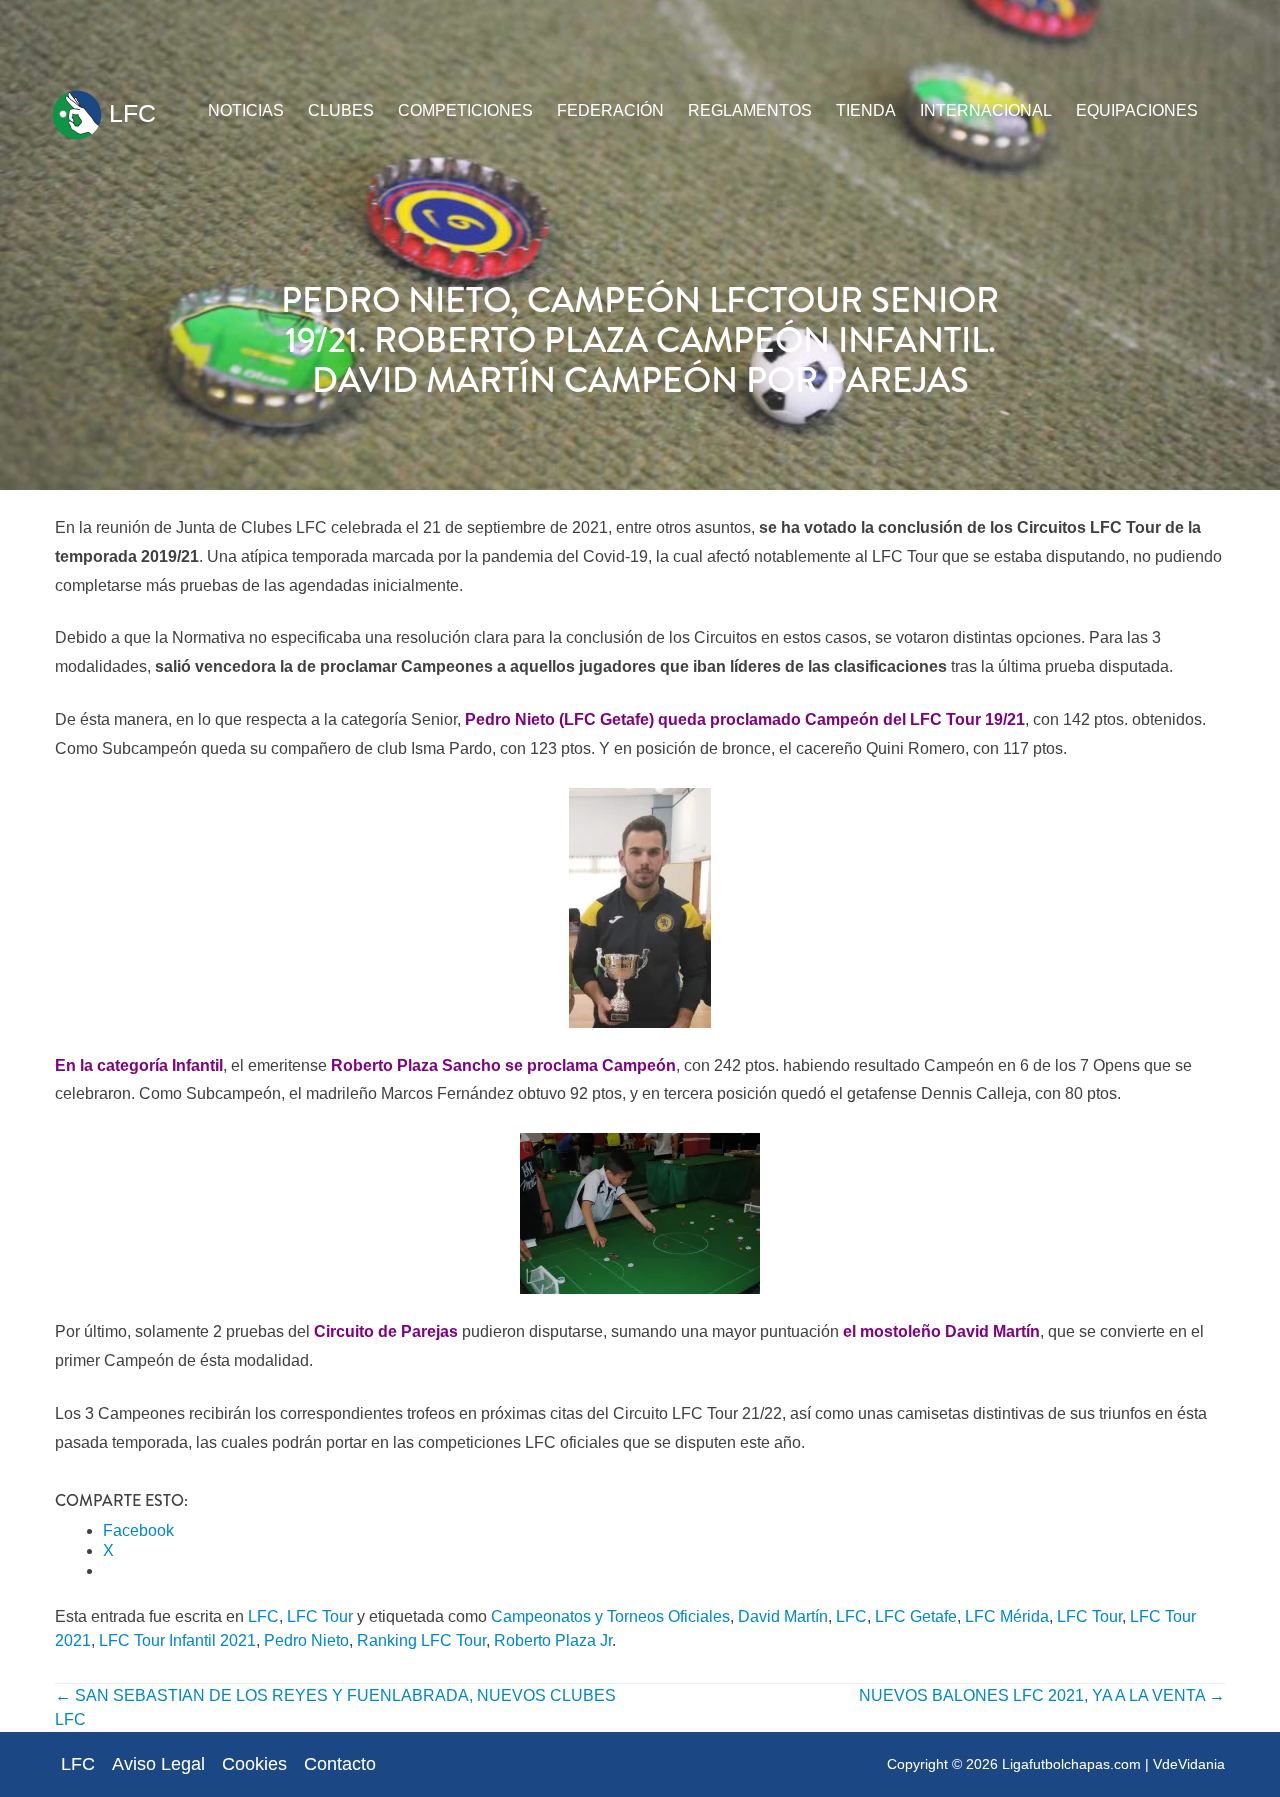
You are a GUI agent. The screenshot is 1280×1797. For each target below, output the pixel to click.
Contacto (340, 1764)
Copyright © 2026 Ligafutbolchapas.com (1014, 1764)
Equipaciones (1137, 110)
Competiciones (465, 110)
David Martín (783, 1616)
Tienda (866, 110)
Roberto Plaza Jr (553, 1640)
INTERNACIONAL (986, 110)
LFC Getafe (916, 1616)
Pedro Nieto (306, 1640)
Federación (610, 110)
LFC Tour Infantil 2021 (177, 1640)
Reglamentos (750, 110)
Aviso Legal (158, 1764)
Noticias (246, 110)
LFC (129, 113)
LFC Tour (320, 1616)
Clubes (341, 110)
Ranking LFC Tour (421, 1640)
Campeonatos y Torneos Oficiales (610, 1616)
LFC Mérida (1007, 1616)
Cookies (254, 1764)
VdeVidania (1189, 1764)
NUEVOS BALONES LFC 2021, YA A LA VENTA (1042, 1695)
